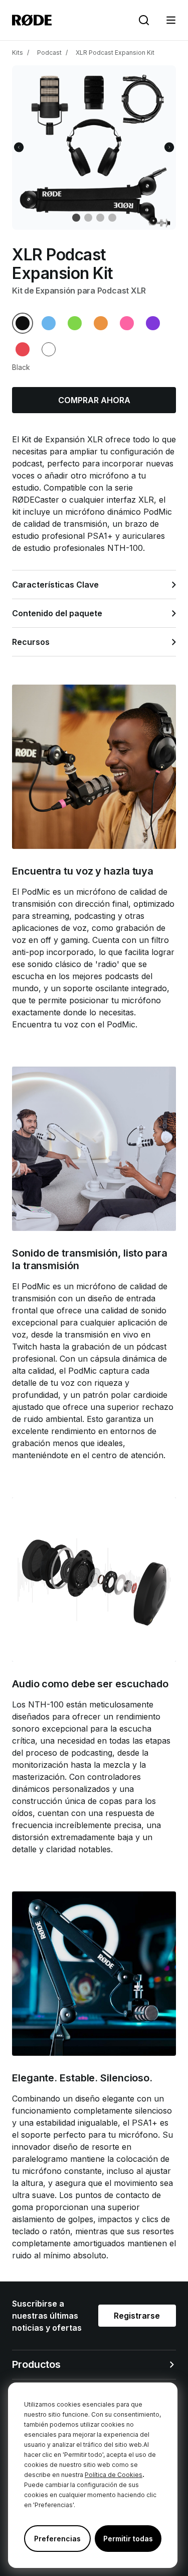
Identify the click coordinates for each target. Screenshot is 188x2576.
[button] (171, 20)
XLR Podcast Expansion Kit (115, 53)
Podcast (49, 53)
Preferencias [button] (57, 2539)
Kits (18, 53)
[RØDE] (32, 20)
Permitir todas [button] (128, 2539)
